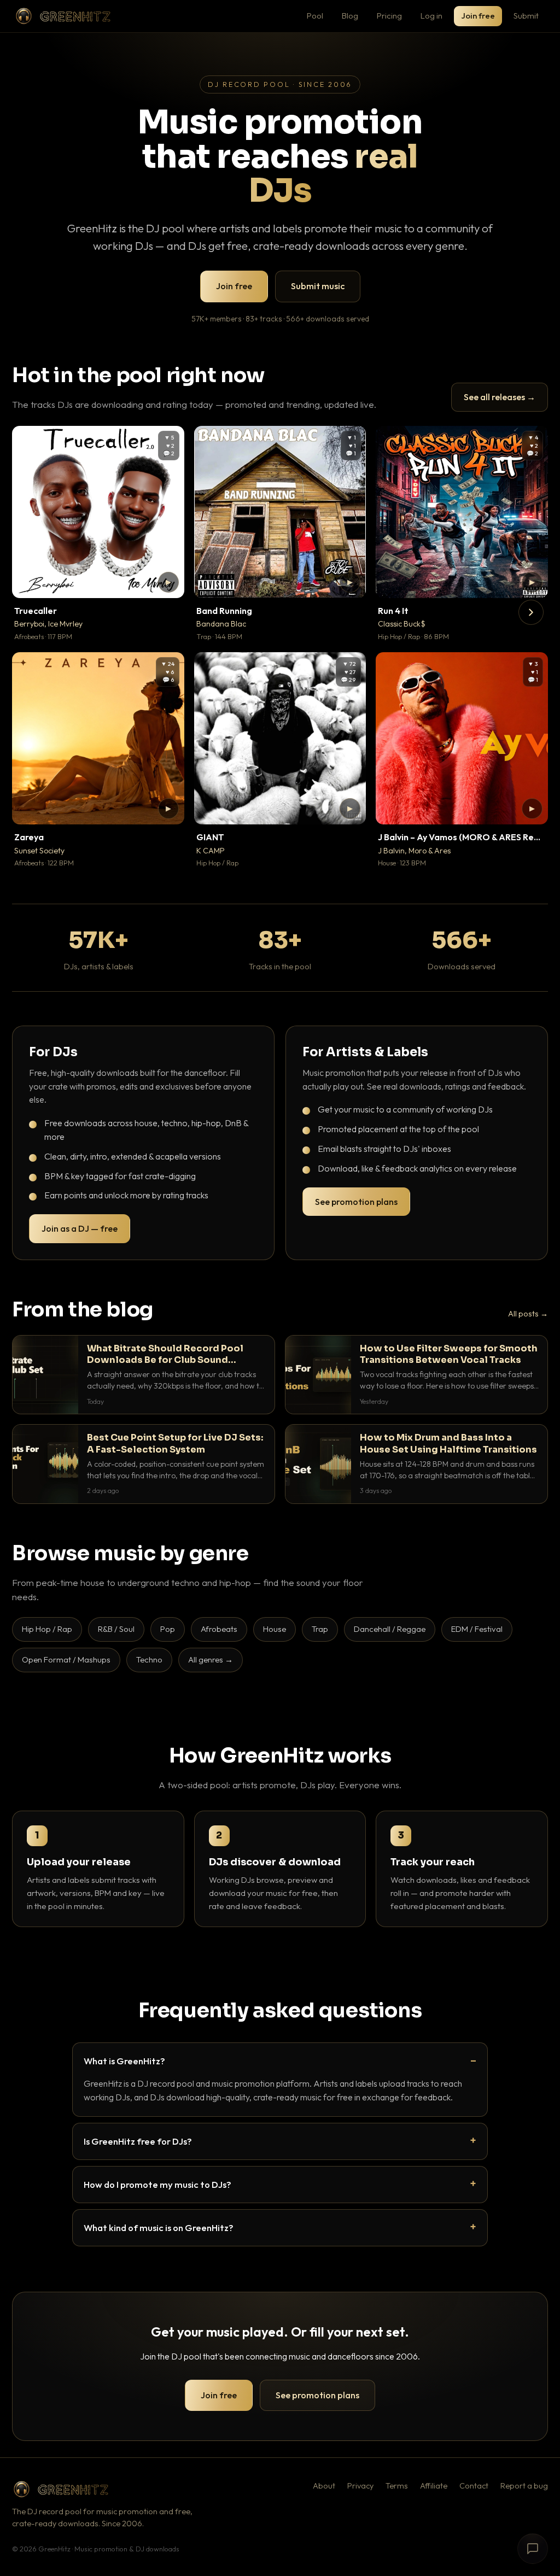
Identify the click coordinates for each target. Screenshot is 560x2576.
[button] (168, 582)
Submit (526, 16)
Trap (320, 1629)
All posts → (528, 1314)
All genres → (211, 1659)
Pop (168, 1629)
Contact (474, 2486)
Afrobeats (219, 1629)
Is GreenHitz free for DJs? (138, 2141)
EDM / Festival (477, 1629)
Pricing (389, 16)
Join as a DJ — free (80, 1228)
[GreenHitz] (63, 16)
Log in (431, 16)
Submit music (318, 286)
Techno (149, 1659)
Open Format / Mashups (66, 1659)
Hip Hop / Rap (47, 1629)
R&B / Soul (116, 1629)
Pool (315, 16)
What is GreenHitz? (124, 2061)
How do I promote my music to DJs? (157, 2184)
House (275, 1629)
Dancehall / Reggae (390, 1629)
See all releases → (500, 397)
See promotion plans (356, 1202)
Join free (478, 16)
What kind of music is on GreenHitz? (159, 2227)
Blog (350, 16)
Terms (397, 2486)
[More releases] (531, 612)
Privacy (360, 2486)
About (324, 2486)
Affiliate (434, 2486)
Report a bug (524, 2486)
